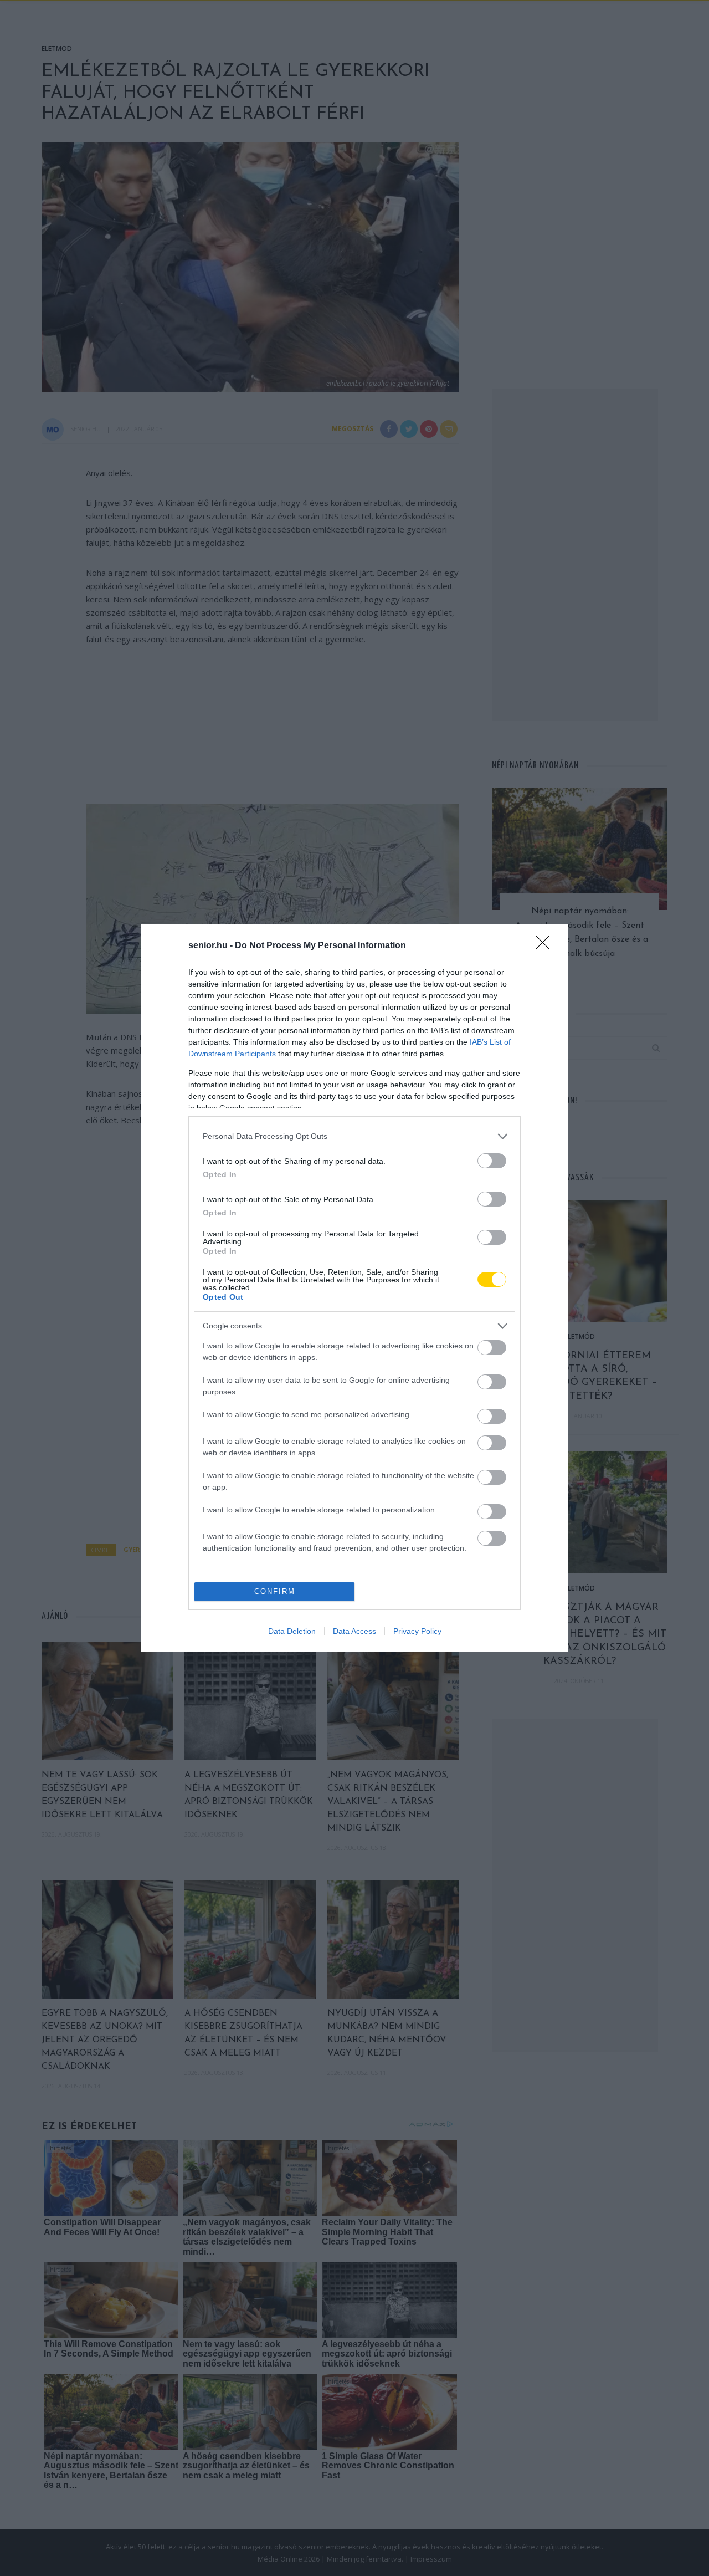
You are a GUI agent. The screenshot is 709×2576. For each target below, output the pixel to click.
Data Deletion (292, 1631)
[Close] (546, 946)
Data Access (354, 1631)
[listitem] (354, 1136)
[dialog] (354, 1288)
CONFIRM (275, 1591)
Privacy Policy (417, 1631)
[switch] (492, 1161)
